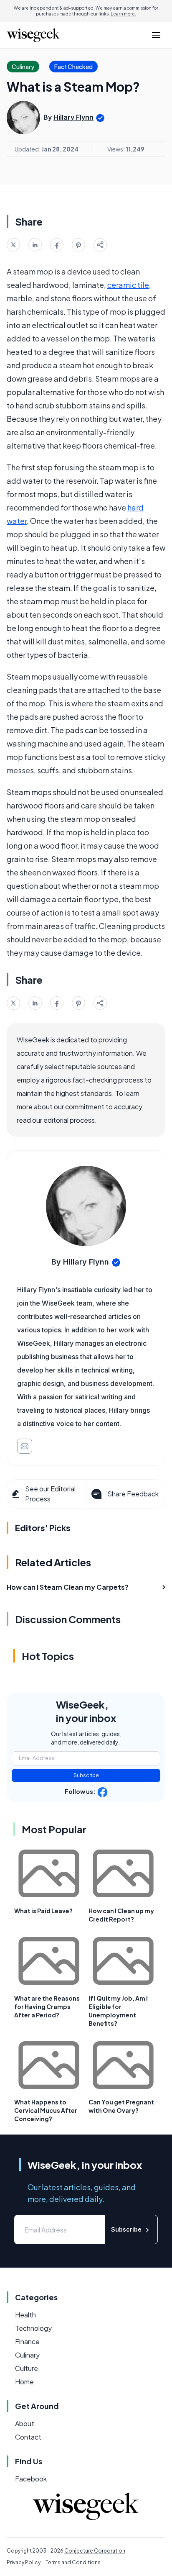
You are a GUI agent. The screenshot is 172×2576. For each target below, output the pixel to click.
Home (24, 2382)
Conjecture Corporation (95, 2551)
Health (25, 2315)
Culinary (27, 2355)
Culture (27, 2368)
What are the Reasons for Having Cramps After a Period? (47, 2006)
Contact (28, 2437)
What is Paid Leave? (43, 1911)
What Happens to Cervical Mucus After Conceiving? (46, 2110)
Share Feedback (133, 1494)
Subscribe (86, 1775)
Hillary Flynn (73, 117)
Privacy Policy (24, 2562)
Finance (27, 2341)
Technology (33, 2328)
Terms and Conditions (73, 2562)
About (25, 2423)
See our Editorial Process (50, 1494)
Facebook (31, 2479)
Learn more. (123, 14)
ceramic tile (128, 285)
